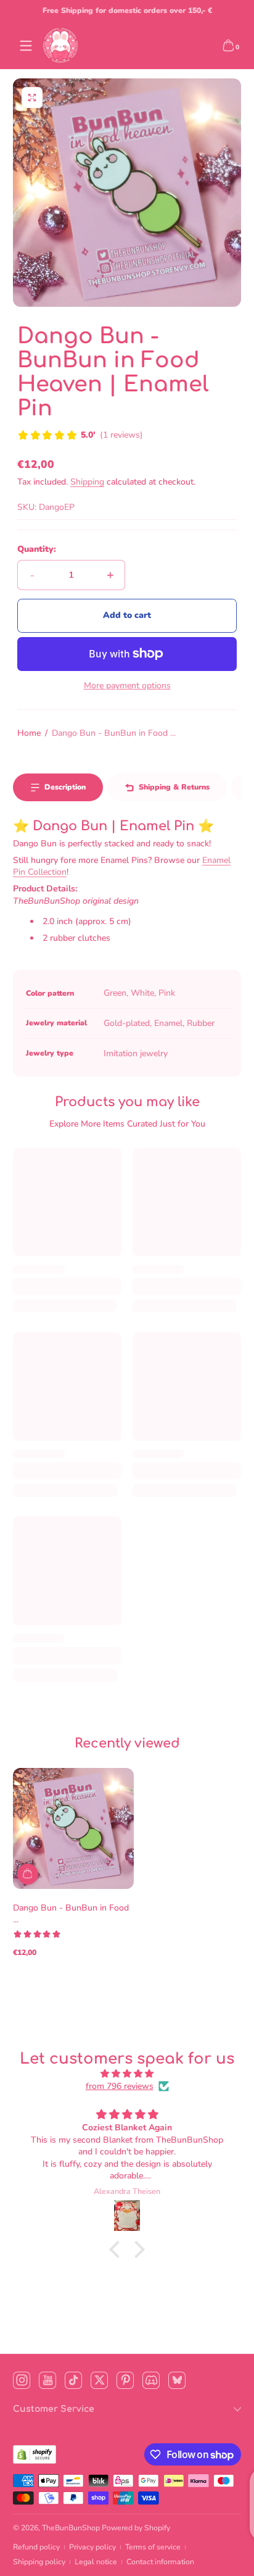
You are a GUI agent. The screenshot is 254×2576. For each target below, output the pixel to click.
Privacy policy (92, 2547)
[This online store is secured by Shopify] (35, 2454)
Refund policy (36, 2547)
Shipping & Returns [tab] (174, 787)
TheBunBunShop (71, 2528)
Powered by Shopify (136, 2528)
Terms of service (153, 2547)
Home (29, 733)
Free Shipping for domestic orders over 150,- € (127, 10)
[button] (228, 46)
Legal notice (96, 2562)
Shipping (87, 482)
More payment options (127, 686)
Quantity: (37, 549)
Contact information (160, 2562)
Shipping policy (39, 2562)
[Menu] (26, 46)
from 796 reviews (120, 2086)
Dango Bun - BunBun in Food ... (114, 733)
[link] (80, 436)
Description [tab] (65, 787)
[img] (127, 2074)
